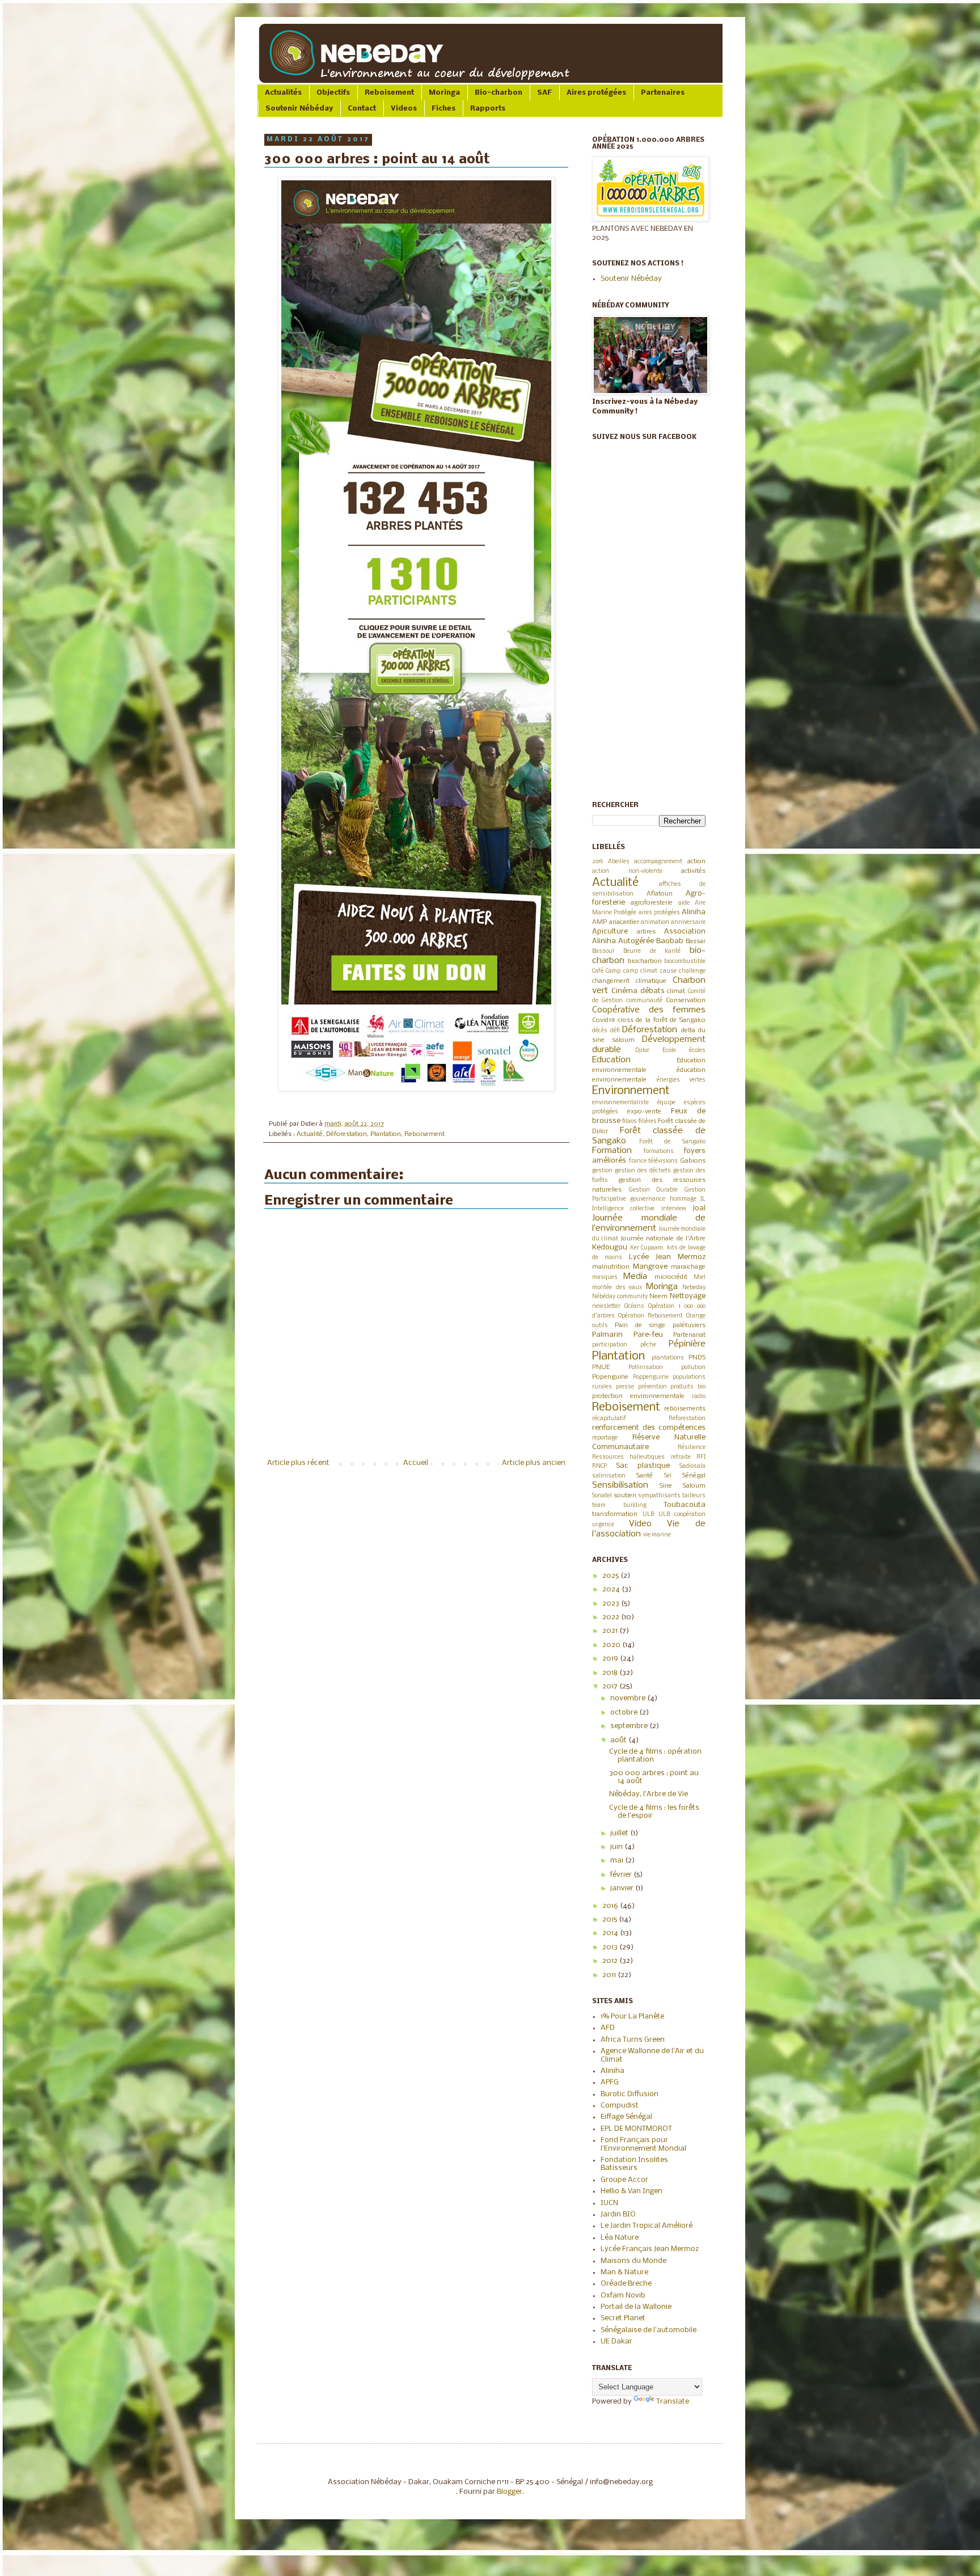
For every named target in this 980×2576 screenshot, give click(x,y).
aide (684, 903)
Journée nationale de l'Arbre (663, 1239)
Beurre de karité (652, 951)
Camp (613, 971)
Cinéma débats (638, 991)
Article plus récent (298, 1463)
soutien (625, 1496)
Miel (700, 1278)
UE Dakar (616, 2341)
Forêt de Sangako (672, 1142)
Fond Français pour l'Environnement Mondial (643, 2144)
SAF (544, 93)
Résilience (692, 1448)
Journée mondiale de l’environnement (649, 1223)
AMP (599, 922)
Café (598, 971)
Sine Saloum (683, 1486)
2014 (611, 1933)
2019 (597, 862)
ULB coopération (682, 1515)
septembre (630, 1726)
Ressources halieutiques (628, 1457)
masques (605, 1278)
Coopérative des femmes (649, 1010)
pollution (693, 1368)
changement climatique (629, 981)
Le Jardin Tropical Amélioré (647, 2226)
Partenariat (689, 1335)
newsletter (606, 1306)
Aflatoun (660, 894)
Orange (696, 1316)
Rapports (488, 109)
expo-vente (644, 1112)
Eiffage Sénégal (626, 2117)
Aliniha (694, 912)
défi (615, 1031)
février (622, 1875)
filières (648, 1122)
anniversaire (688, 922)
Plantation (386, 1134)
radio (699, 1397)
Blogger (510, 2492)
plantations (668, 1358)
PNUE (601, 1367)
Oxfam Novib (623, 2296)
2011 (610, 1975)
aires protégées (659, 913)
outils (600, 1326)
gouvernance (648, 1199)
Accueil (416, 1463)
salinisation (609, 1476)
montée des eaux (617, 1288)
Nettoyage (688, 1296)
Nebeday (694, 1288)
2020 (612, 1645)
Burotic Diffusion (630, 2094)
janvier (623, 1888)
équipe (666, 1103)
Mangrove (650, 1267)
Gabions (693, 1161)
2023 (612, 1604)
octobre (625, 1713)
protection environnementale (638, 1396)
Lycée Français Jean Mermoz (650, 2249)
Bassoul (603, 951)
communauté (644, 1001)
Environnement (631, 1091)
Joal (699, 1208)
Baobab (670, 941)
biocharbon (645, 961)
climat (676, 991)
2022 (612, 1617)
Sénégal (694, 1476)
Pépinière (687, 1344)
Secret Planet (623, 2318)
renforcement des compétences (649, 1428)
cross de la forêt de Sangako (662, 1020)
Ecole (669, 1051)
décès (600, 1031)
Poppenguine (651, 1377)
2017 (611, 1686)
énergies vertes (681, 1080)
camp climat (640, 971)
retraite (681, 1457)
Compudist (620, 2106)
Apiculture (610, 932)
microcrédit (671, 1277)
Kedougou (610, 1247)
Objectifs (333, 93)
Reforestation (687, 1419)
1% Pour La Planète (632, 2017)
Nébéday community (620, 1297)
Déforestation (347, 1134)
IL (703, 1199)
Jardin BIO (618, 2214)
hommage (683, 1199)
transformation (615, 1514)
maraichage (688, 1267)
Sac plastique (643, 1466)
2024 (612, 1589)
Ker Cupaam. (648, 1248)
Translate (673, 2402)
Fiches (443, 109)
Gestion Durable (654, 1190)
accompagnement (658, 862)
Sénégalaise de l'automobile (649, 2330)
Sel (668, 1476)
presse (625, 1387)
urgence (603, 1525)
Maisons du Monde (633, 2261)
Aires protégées (596, 93)
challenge (692, 971)
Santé (645, 1476)
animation (655, 922)
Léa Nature (620, 2238)
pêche (648, 1345)
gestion (602, 1171)
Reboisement (389, 93)
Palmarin (607, 1335)
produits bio (688, 1387)
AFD (608, 2028)
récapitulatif (609, 1419)
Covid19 (603, 1020)
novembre (629, 1698)
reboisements (685, 1409)
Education (611, 1060)
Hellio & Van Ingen (631, 2191)
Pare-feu (648, 1335)
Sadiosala (692, 1466)
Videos (404, 109)
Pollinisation (646, 1368)
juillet (620, 1833)
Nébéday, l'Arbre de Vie (649, 1794)
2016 (611, 1906)
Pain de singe (640, 1325)
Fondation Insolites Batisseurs (634, 2164)
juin (617, 1847)
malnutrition (611, 1267)
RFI (701, 1457)
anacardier (624, 922)
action (696, 862)
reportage (605, 1438)
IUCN (609, 2203)
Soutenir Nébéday (299, 109)
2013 (611, 1947)
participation (610, 1345)
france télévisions (654, 1161)
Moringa (444, 93)
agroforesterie (652, 903)
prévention (652, 1387)
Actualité (310, 1134)
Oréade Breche (626, 2284)
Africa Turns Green (633, 2040)
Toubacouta (685, 1505)
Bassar (696, 941)
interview (674, 1209)
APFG (610, 2082)
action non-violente (627, 871)
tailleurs (694, 1496)
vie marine (657, 1535)
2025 (611, 1576)
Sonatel (602, 1496)
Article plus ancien (534, 1463)
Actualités (283, 93)
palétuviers (689, 1325)
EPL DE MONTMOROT (636, 2129)
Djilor (642, 1051)
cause (668, 971)
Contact (362, 109)
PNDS (697, 1358)
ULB (648, 1515)
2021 (611, 1631)
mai (618, 1861)
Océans (634, 1306)
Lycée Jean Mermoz (668, 1257)
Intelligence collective (623, 1209)
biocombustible (685, 962)
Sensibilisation (620, 1485)
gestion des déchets (643, 1171)
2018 (611, 1673)
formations (659, 1152)
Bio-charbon (499, 93)
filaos (630, 1122)
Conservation (686, 1000)
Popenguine (610, 1377)
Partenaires (663, 93)
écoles (697, 1051)
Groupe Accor (624, 2180)
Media (635, 1277)
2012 (611, 1961)
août (619, 1740)
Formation (612, 1151)
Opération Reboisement (650, 1316)
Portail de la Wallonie (636, 2307)
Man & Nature (624, 2272)
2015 (611, 1920)
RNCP (599, 1466)
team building (619, 1506)
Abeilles (619, 862)
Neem (658, 1297)
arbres (646, 932)
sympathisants (659, 1496)
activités (693, 871)
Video (640, 1524)
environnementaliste (620, 1103)
